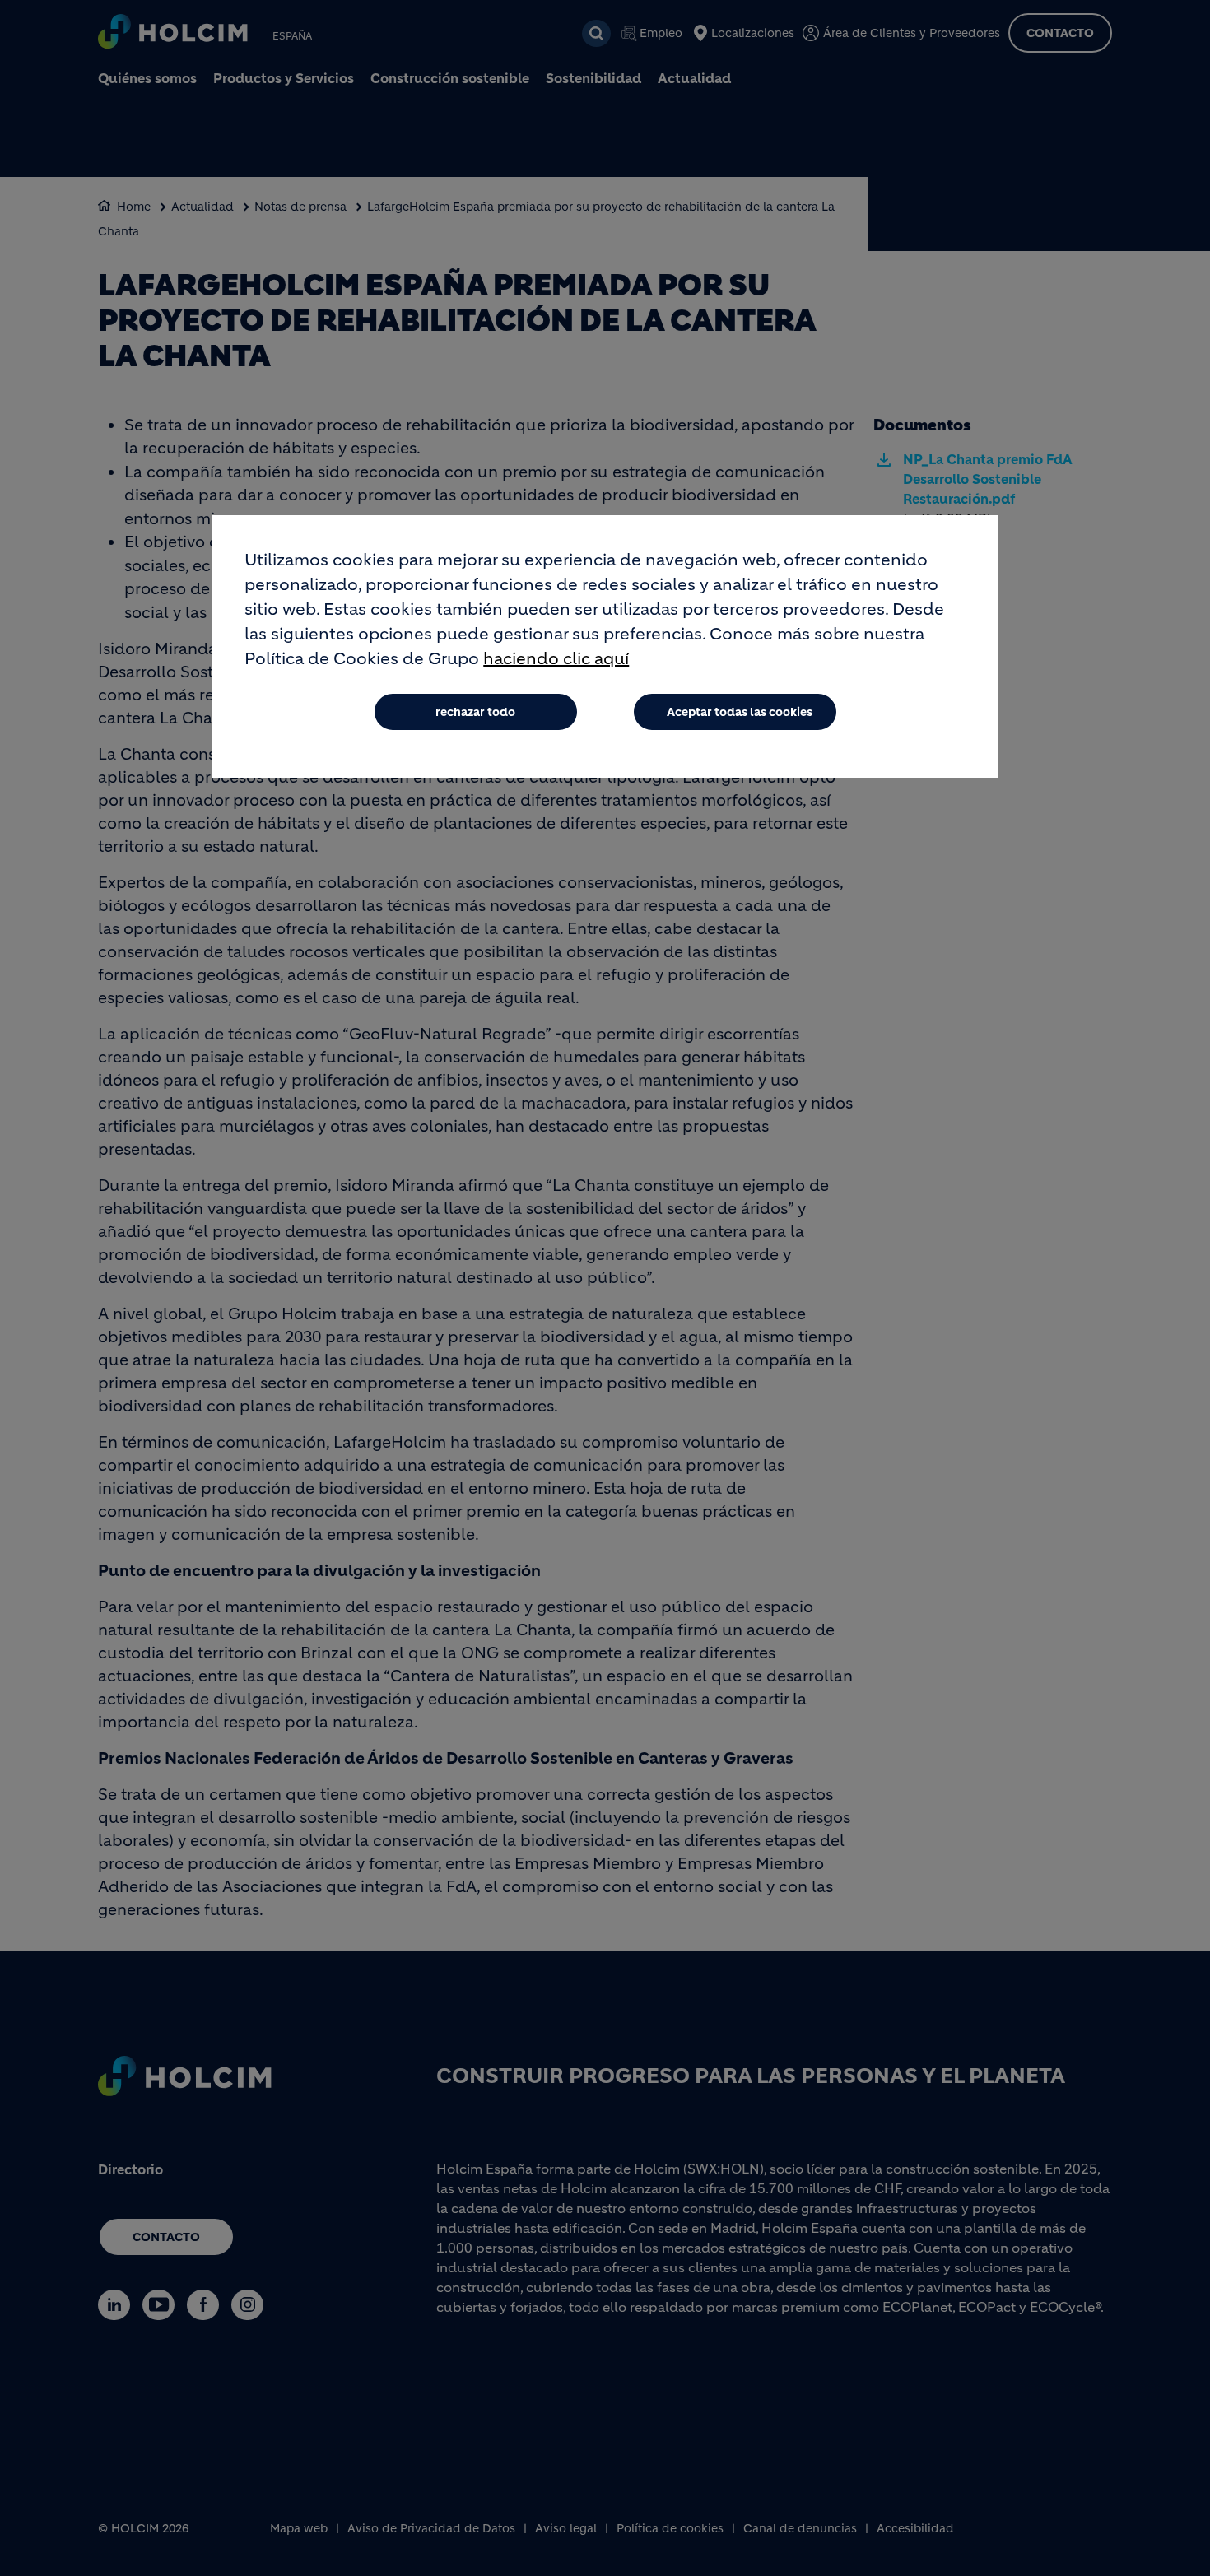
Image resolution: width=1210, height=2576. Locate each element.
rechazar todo (475, 712)
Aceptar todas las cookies (740, 712)
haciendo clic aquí (556, 659)
